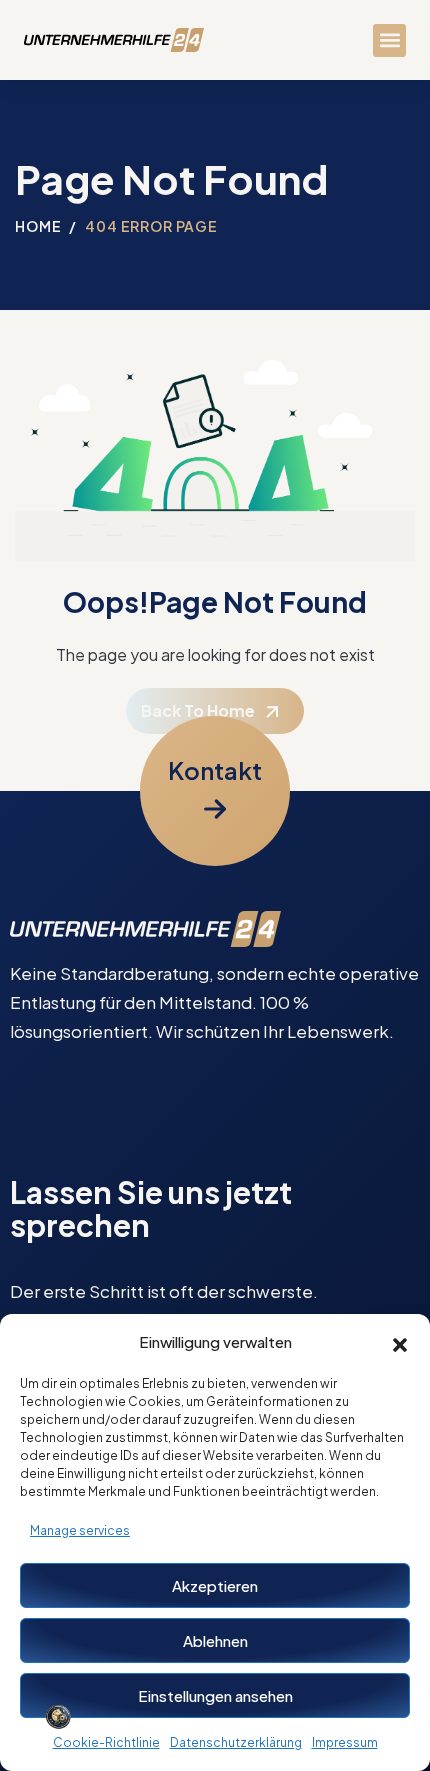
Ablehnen (215, 1640)
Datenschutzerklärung (236, 1742)
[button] (400, 1342)
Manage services (80, 1530)
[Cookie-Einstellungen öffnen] (58, 1718)
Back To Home (198, 710)
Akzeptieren (215, 1585)
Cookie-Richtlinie (106, 1742)
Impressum (345, 1742)
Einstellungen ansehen (215, 1695)
